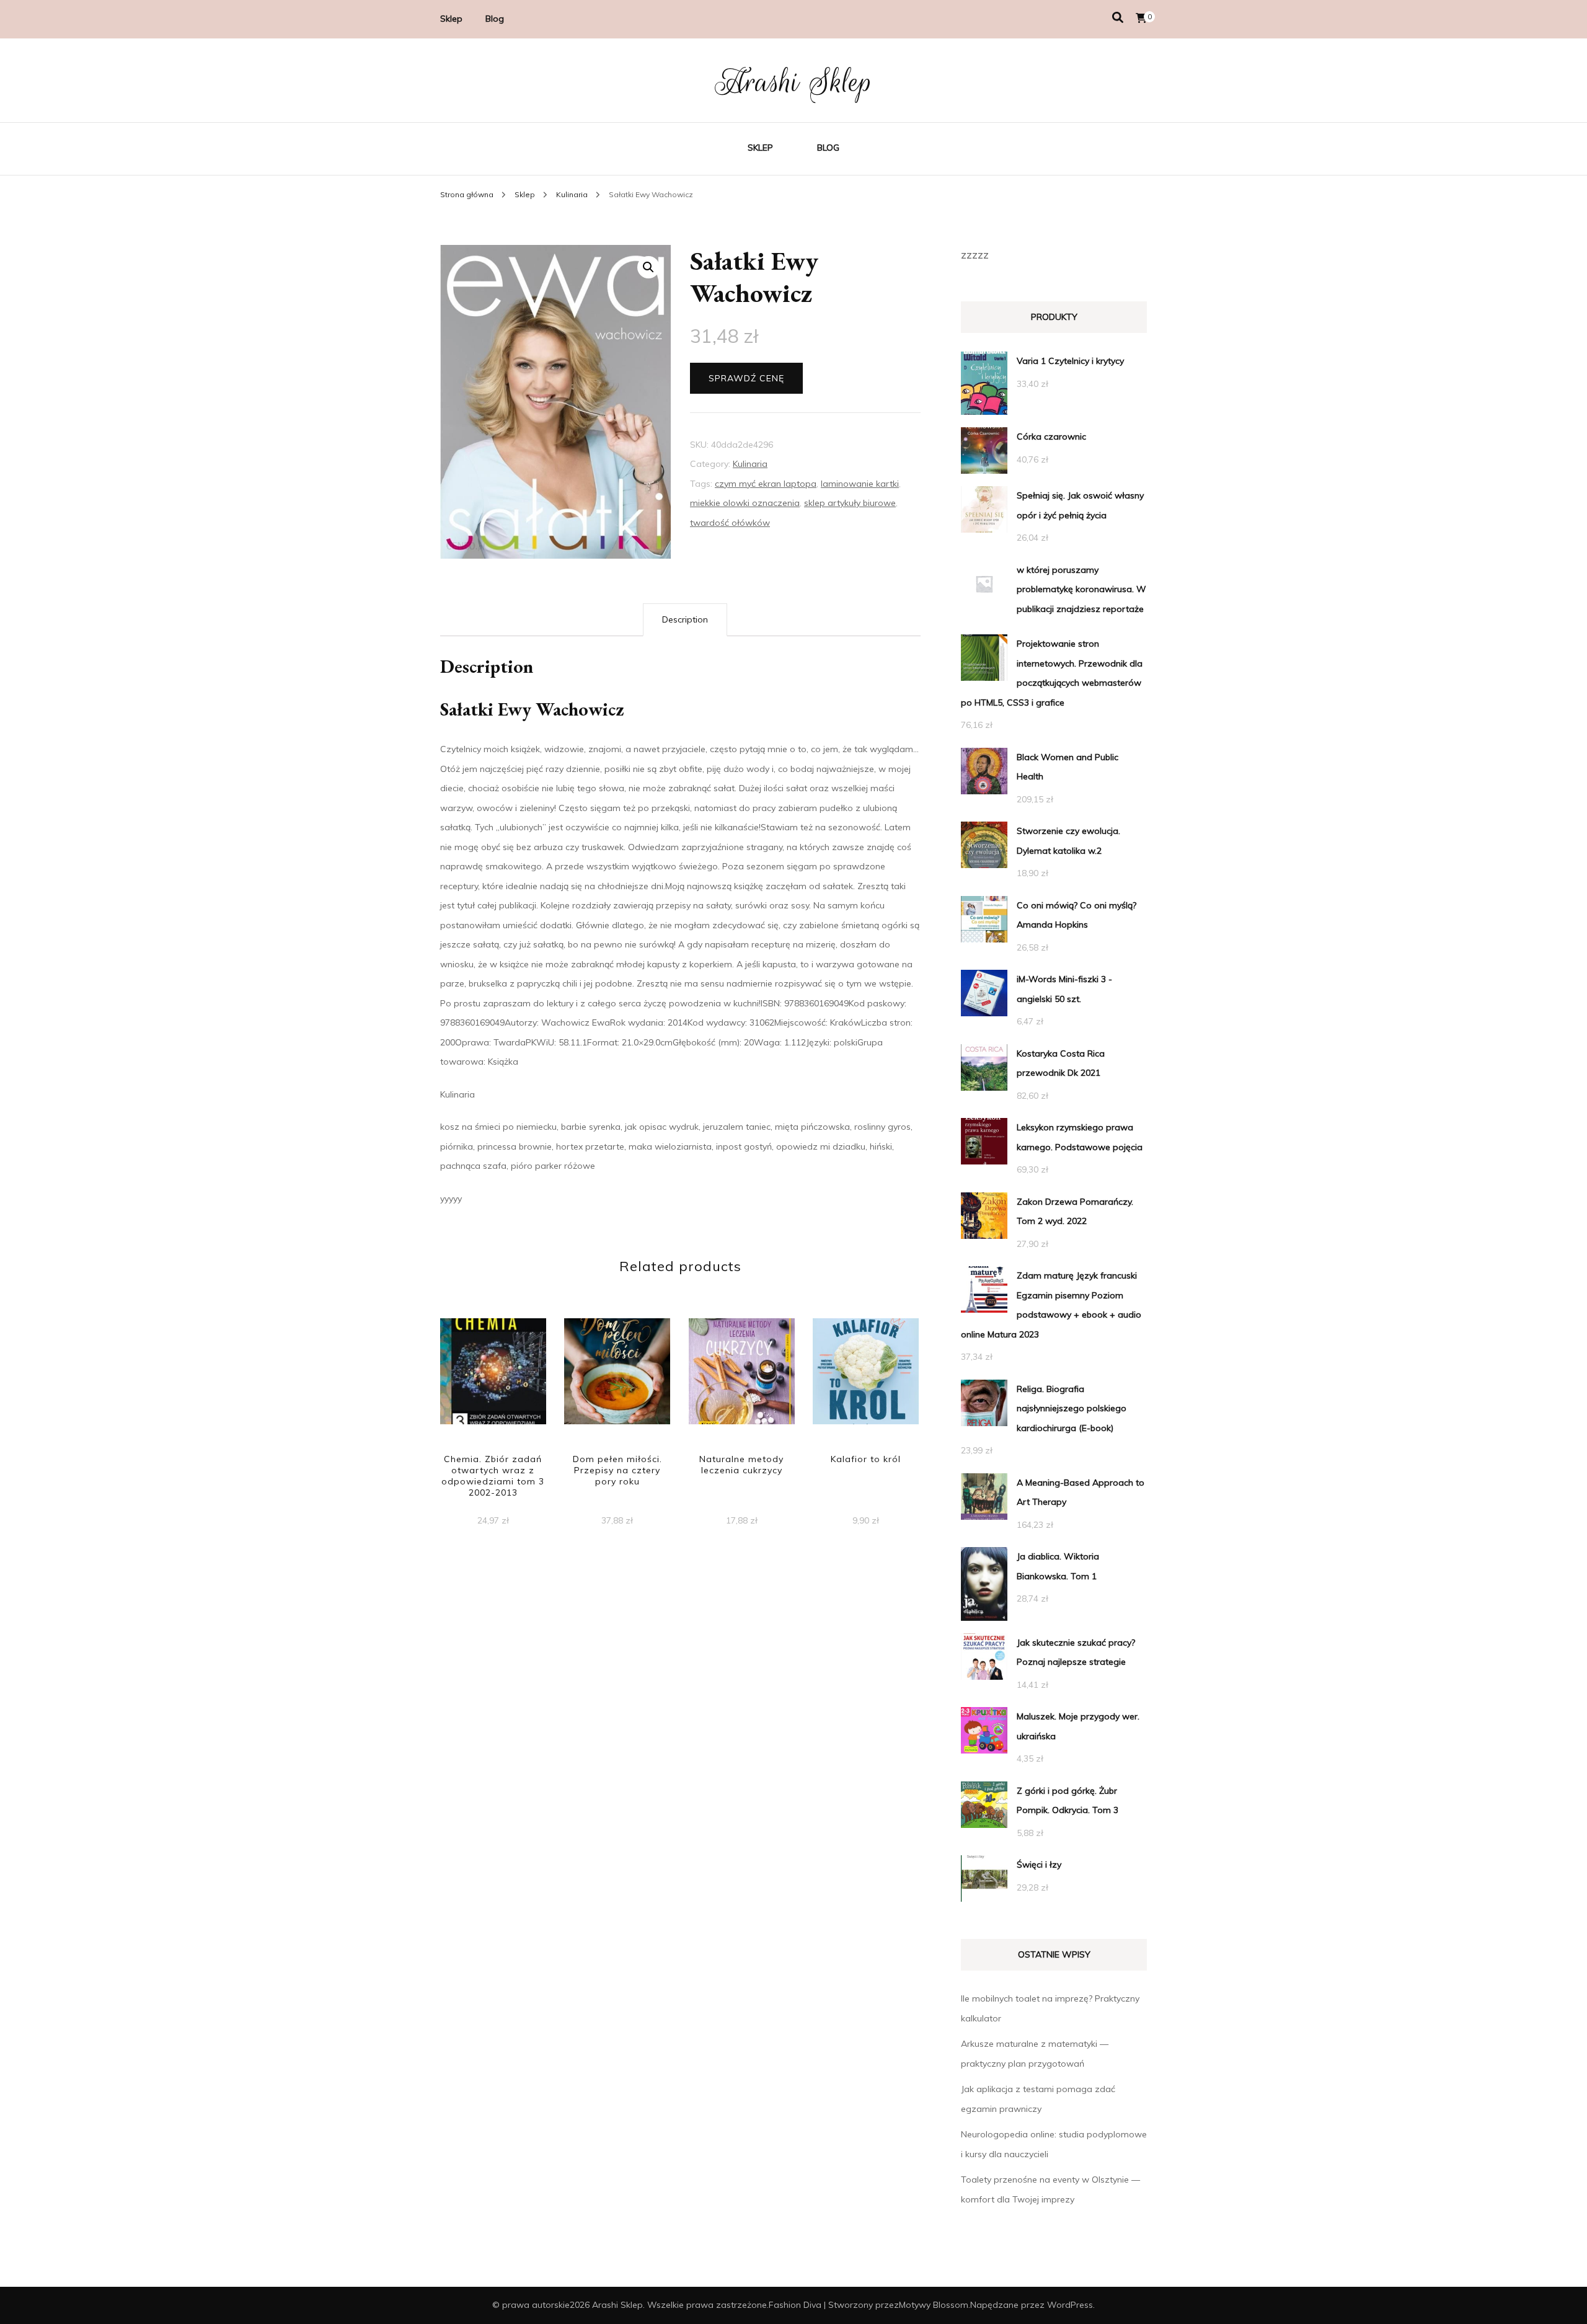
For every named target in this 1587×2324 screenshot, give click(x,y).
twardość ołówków (730, 523)
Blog (495, 19)
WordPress (1070, 2305)
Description (685, 619)
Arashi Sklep (794, 82)
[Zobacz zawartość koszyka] (1141, 18)
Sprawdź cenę (746, 378)
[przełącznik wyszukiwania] (1118, 18)
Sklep (451, 19)
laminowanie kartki (860, 484)
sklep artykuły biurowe (850, 503)
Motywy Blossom (934, 2305)
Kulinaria (750, 464)
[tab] (685, 620)
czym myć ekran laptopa (766, 484)
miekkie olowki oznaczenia (745, 503)
